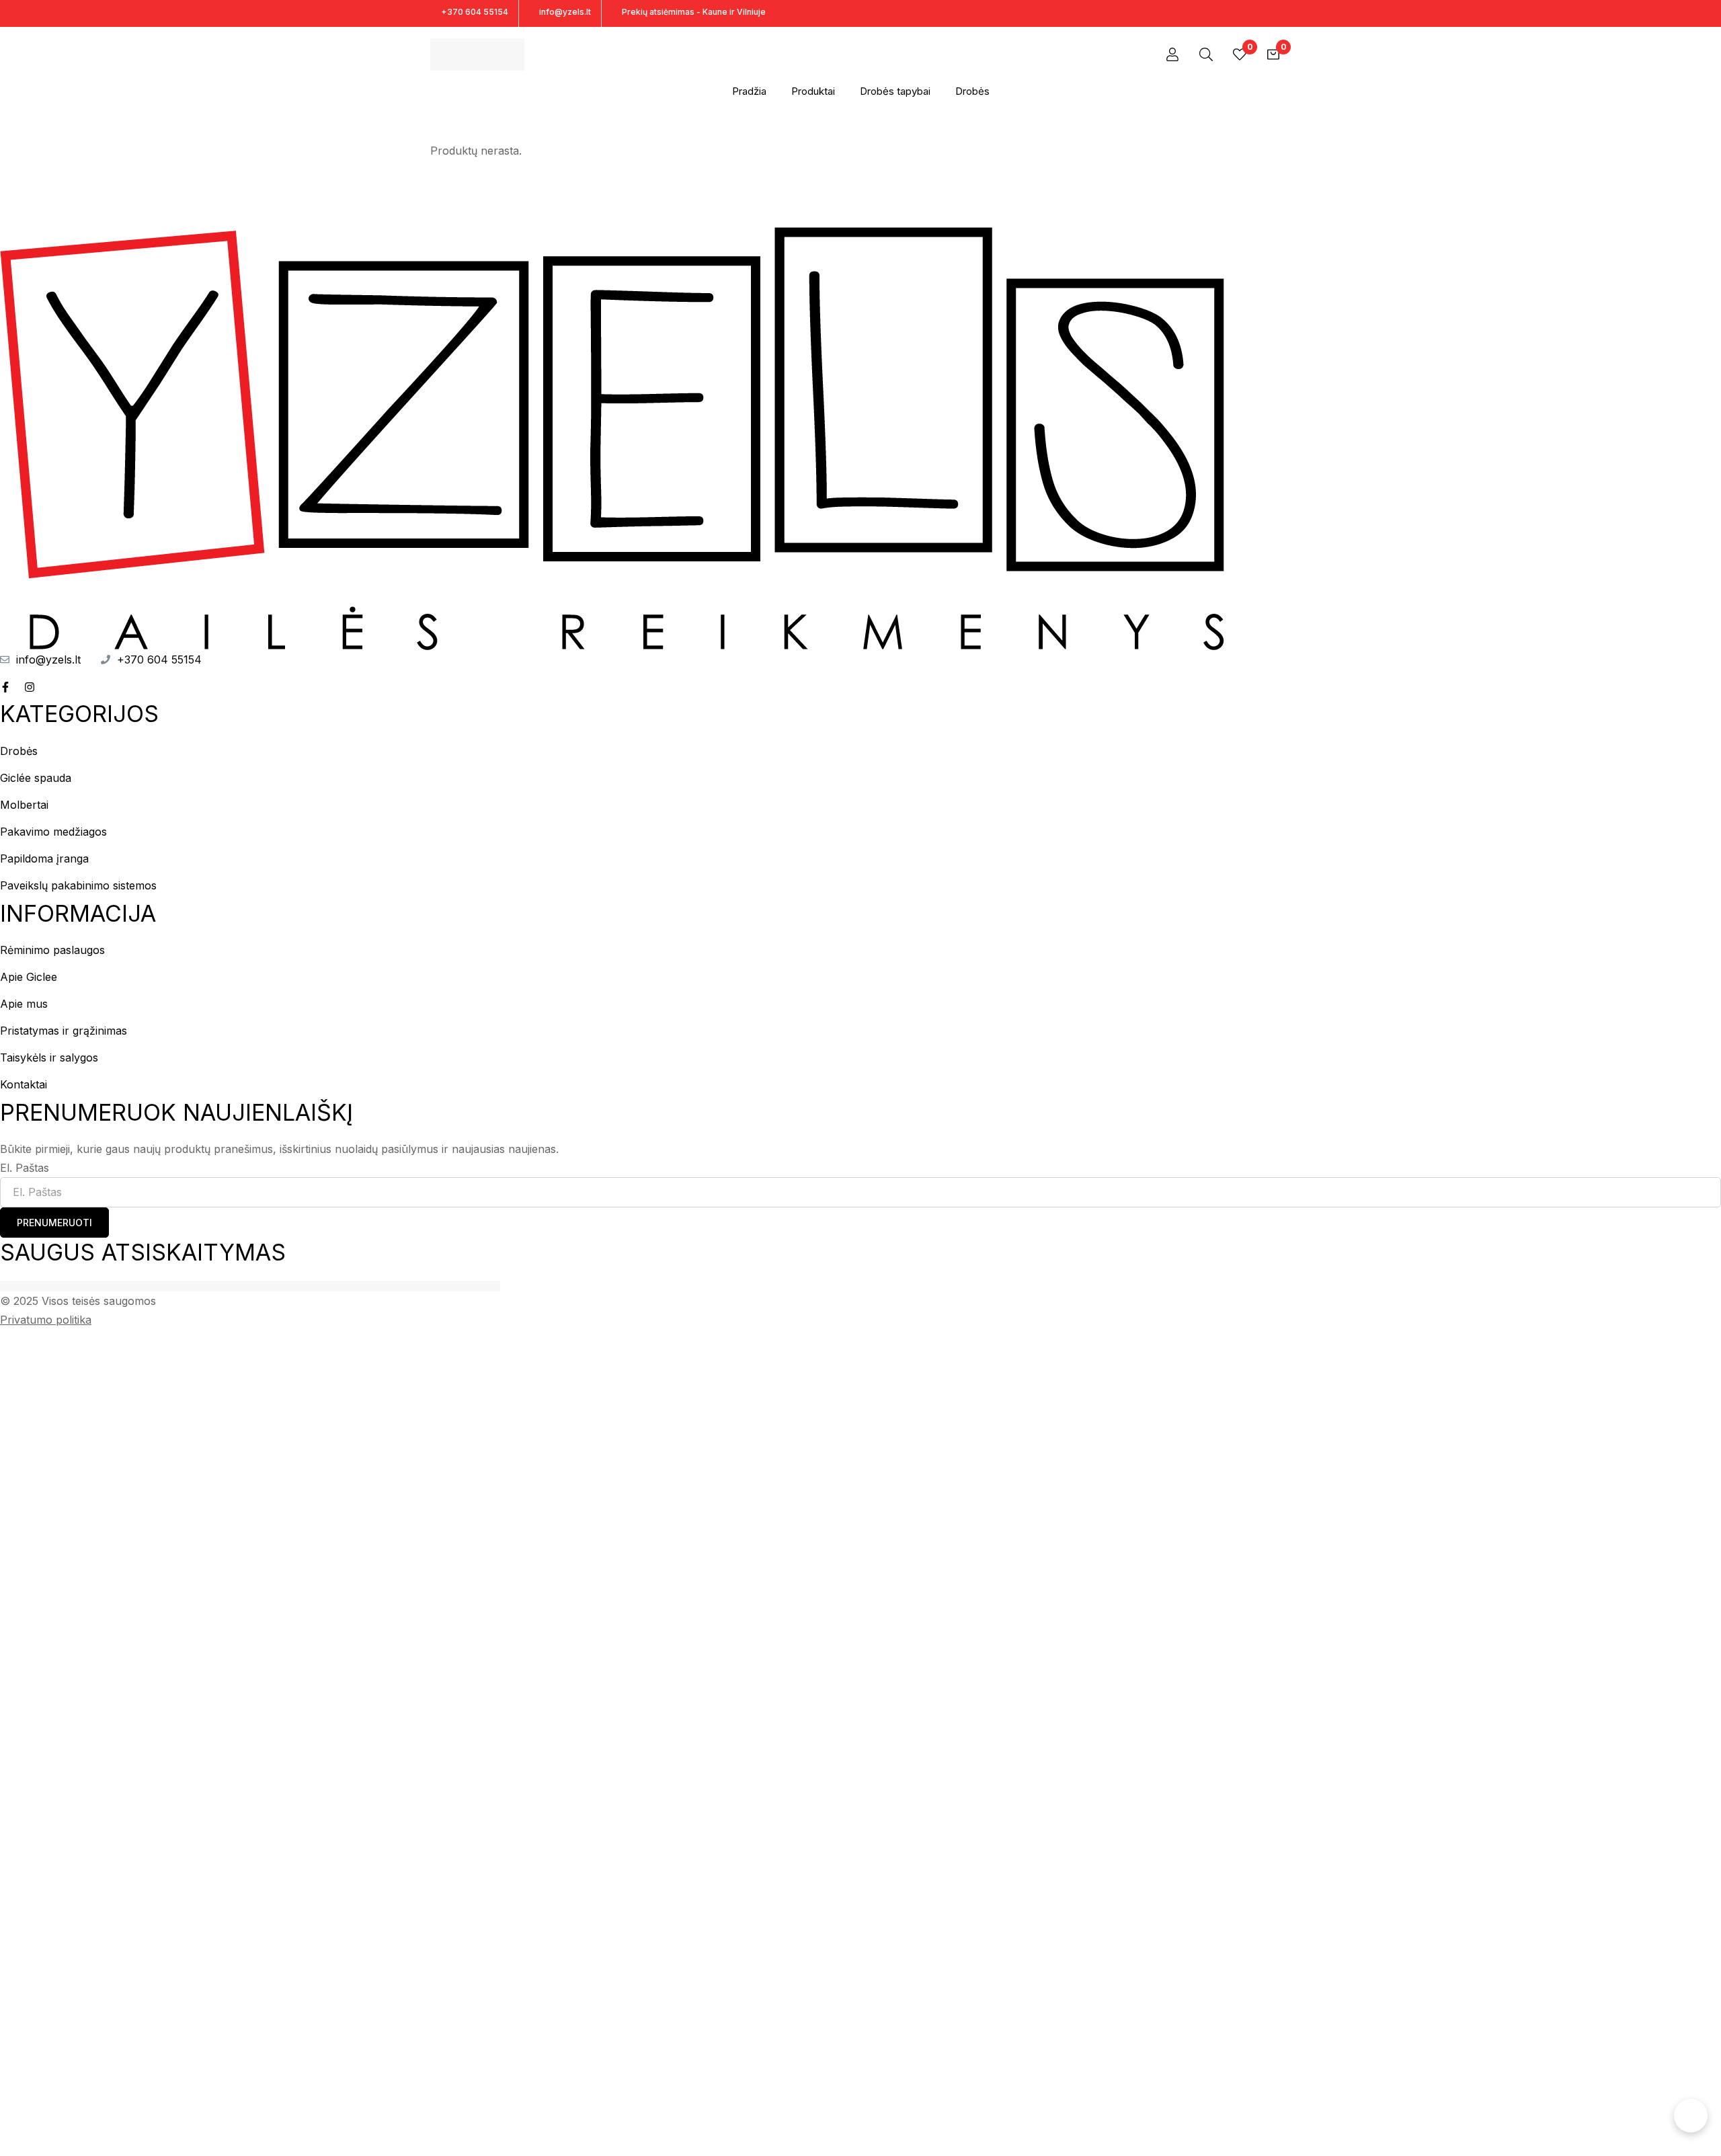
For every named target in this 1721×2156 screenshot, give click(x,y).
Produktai (813, 91)
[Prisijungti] (1172, 54)
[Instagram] (1287, 13)
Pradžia (749, 91)
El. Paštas (25, 1168)
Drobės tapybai (895, 91)
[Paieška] (1206, 54)
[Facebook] (1264, 13)
